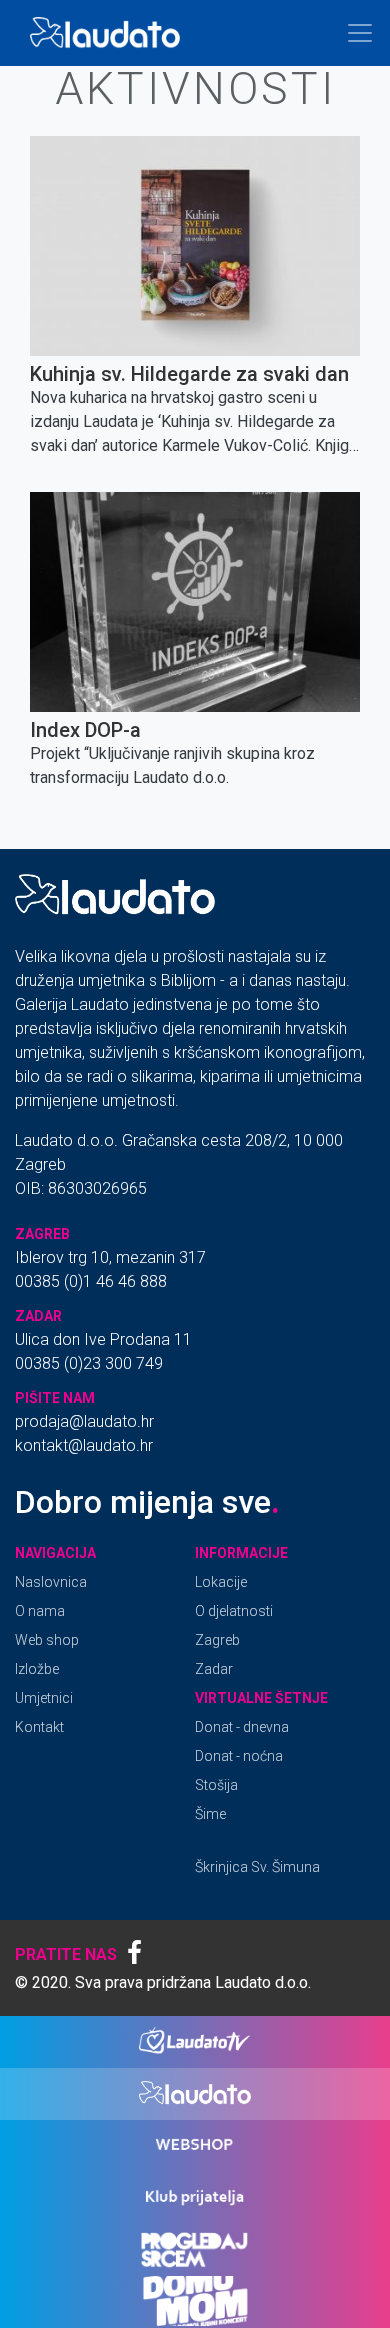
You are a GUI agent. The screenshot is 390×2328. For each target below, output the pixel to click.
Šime (210, 1814)
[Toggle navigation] (360, 33)
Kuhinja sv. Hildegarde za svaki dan (189, 374)
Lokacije (221, 1582)
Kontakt (39, 1727)
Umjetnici (44, 1698)
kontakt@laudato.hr (84, 1445)
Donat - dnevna (242, 1727)
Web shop (47, 1640)
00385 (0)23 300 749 (89, 1363)
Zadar (214, 1669)
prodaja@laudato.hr (84, 1421)
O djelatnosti (234, 1611)
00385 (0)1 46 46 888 (91, 1281)
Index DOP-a (85, 730)
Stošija (216, 1785)
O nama (40, 1611)
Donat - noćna (239, 1756)
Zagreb (217, 1640)
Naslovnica (51, 1582)
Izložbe (37, 1669)
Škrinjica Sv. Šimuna (257, 1867)
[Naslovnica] (109, 33)
